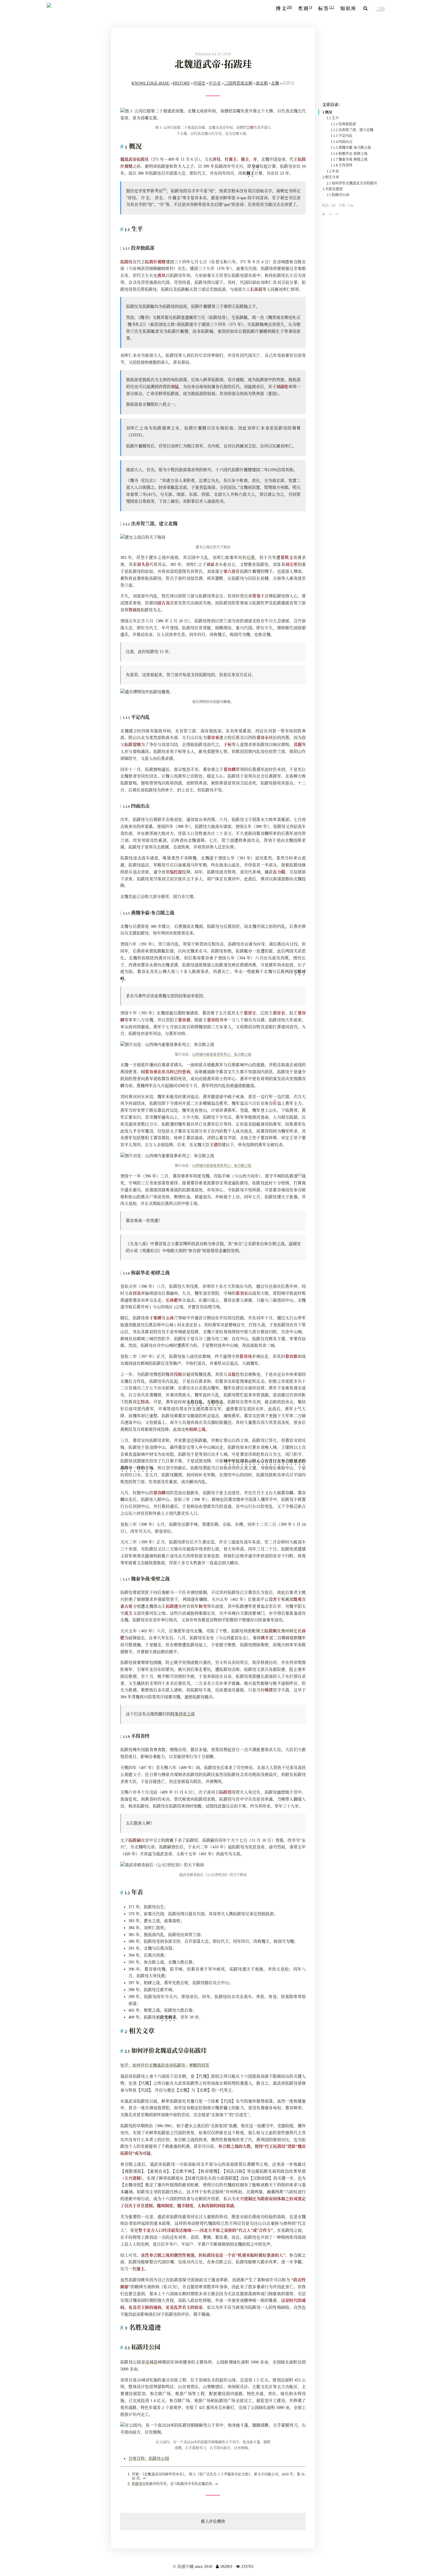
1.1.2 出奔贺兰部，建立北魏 (352, 130)
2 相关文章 (331, 177)
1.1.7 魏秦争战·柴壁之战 (349, 160)
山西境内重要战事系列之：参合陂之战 (222, 1055)
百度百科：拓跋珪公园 (149, 2459)
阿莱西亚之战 (183, 1714)
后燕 (251, 558)
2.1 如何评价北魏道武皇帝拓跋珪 (352, 183)
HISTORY (181, 83)
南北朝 (262, 83)
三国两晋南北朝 (238, 83)
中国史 (199, 83)
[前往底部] (337, 214)
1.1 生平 (333, 118)
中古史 (215, 83)
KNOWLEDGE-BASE (151, 83)
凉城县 (151, 2362)
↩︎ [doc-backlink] (145, 2478)
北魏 (275, 83)
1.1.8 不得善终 (342, 165)
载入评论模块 (213, 2521)
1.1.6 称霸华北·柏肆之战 (349, 154)
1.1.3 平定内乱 (342, 136)
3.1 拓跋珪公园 (338, 195)
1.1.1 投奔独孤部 (343, 124)
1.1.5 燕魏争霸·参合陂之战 (351, 148)
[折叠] (323, 214)
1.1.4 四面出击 (342, 142)
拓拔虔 (137, 2484)
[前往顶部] (330, 214)
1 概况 (327, 112)
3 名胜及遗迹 (333, 189)
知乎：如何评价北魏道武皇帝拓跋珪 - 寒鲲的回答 (165, 2065)
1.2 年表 (333, 171)
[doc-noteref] (165, 191)
